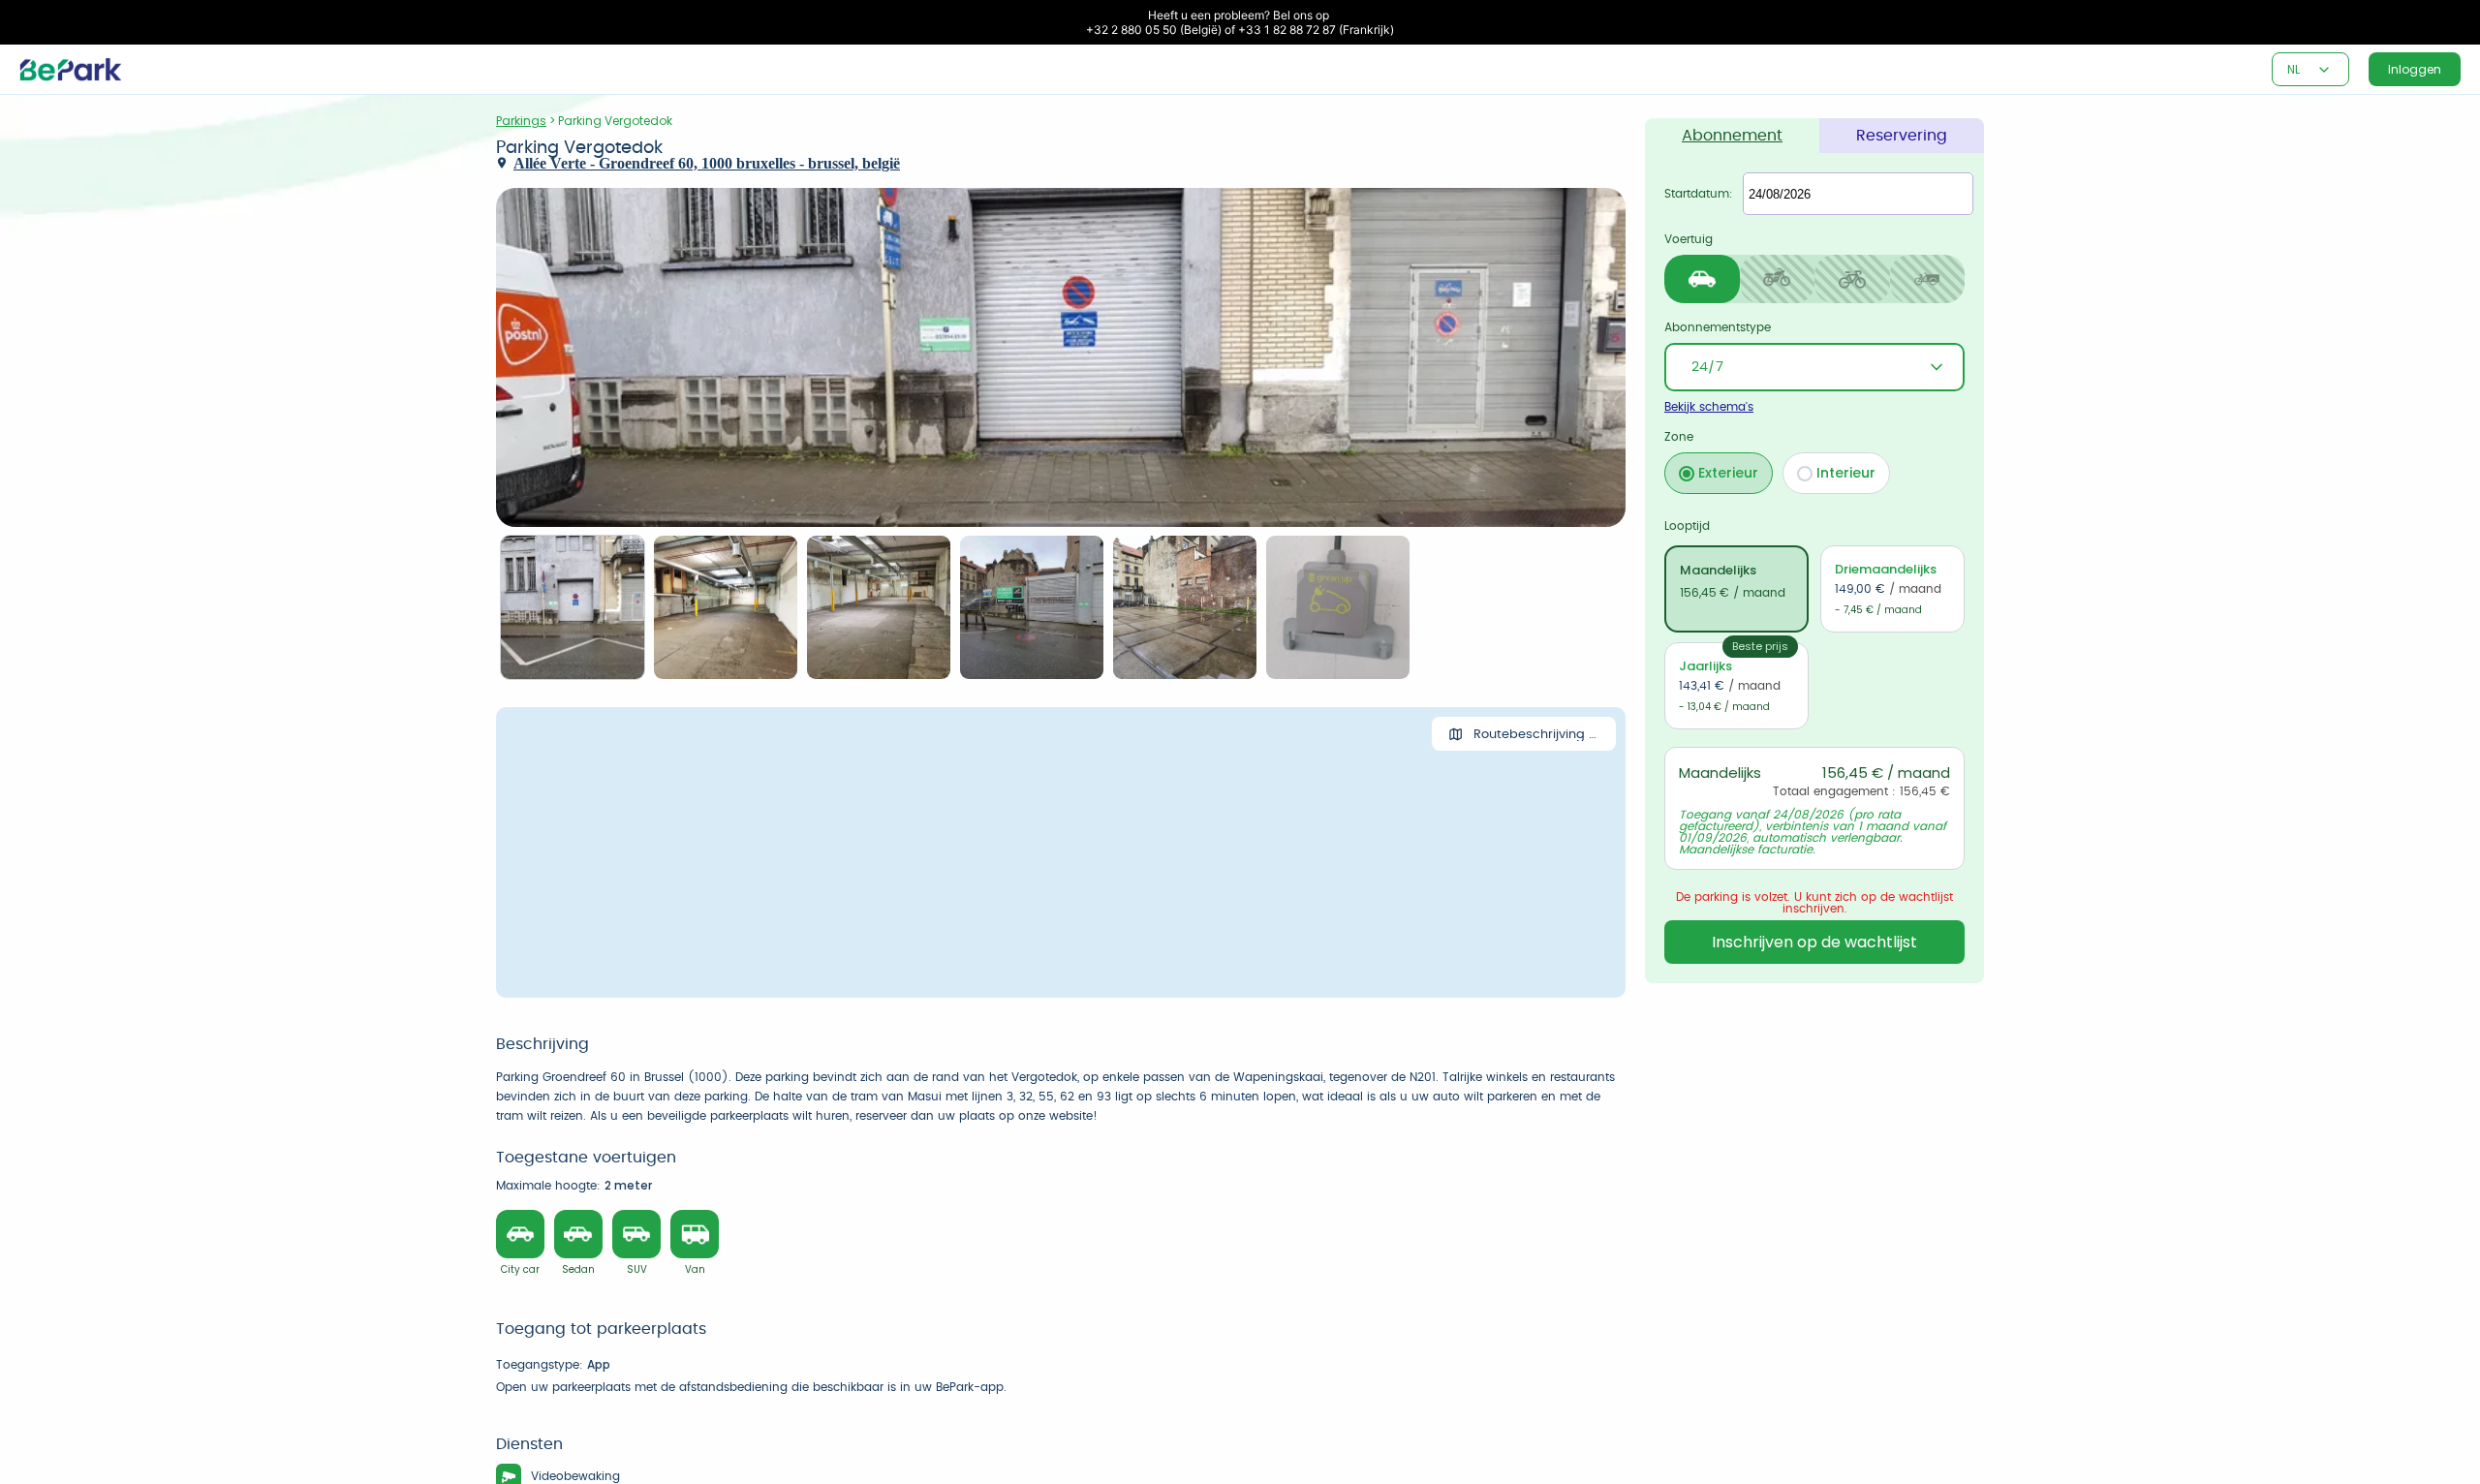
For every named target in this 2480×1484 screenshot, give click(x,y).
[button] (2324, 70)
